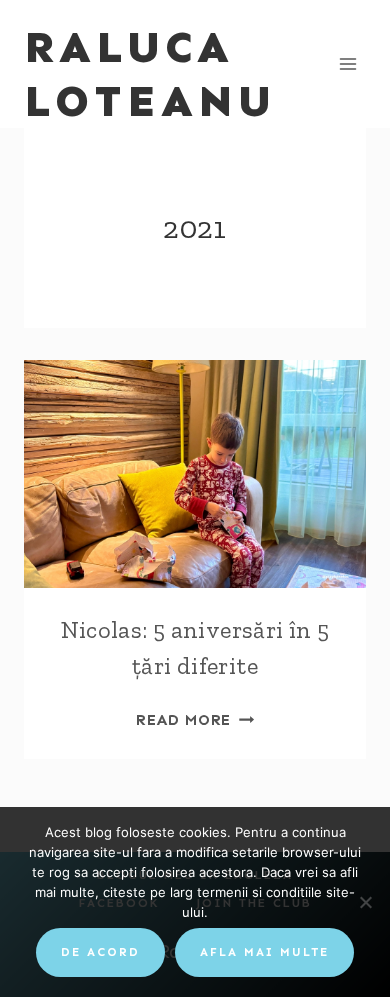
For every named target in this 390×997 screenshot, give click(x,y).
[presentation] (195, 474)
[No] (365, 902)
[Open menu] (347, 63)
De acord (100, 952)
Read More (195, 720)
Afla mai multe (264, 952)
